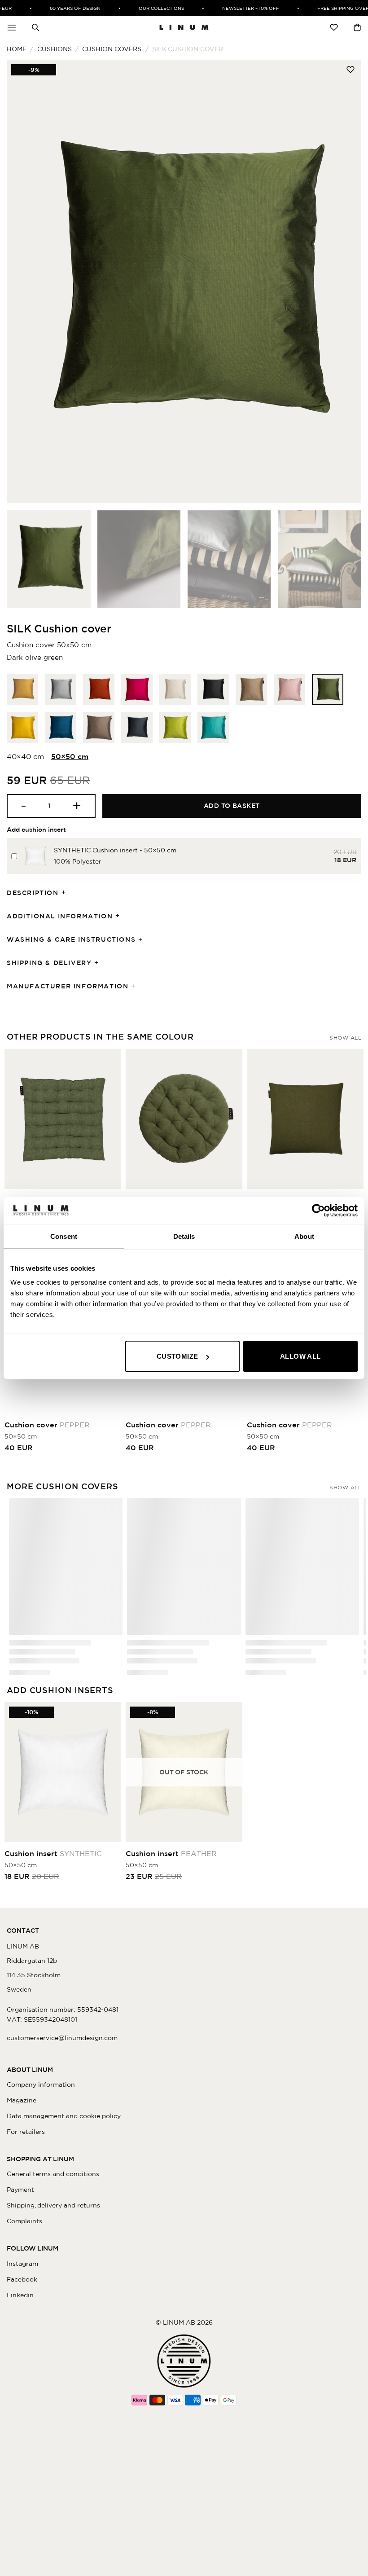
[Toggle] (66, 893)
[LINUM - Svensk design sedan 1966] (184, 27)
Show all (345, 1038)
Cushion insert (53, 1853)
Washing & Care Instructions (71, 939)
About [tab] (304, 1236)
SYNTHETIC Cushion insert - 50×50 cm (115, 850)
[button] (12, 27)
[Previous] (25, 281)
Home (17, 49)
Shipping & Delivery (49, 963)
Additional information (60, 916)
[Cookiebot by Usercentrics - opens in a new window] (318, 1210)
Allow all (300, 1356)
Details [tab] (184, 1236)
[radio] (22, 689)
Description (33, 893)
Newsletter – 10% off (235, 8)
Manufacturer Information (68, 986)
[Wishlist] (334, 27)
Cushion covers (112, 49)
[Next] (343, 281)
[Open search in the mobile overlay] (35, 27)
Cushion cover (47, 1425)
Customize (177, 1356)
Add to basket (232, 806)
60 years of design (59, 8)
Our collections (146, 8)
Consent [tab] (64, 1236)
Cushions (55, 49)
